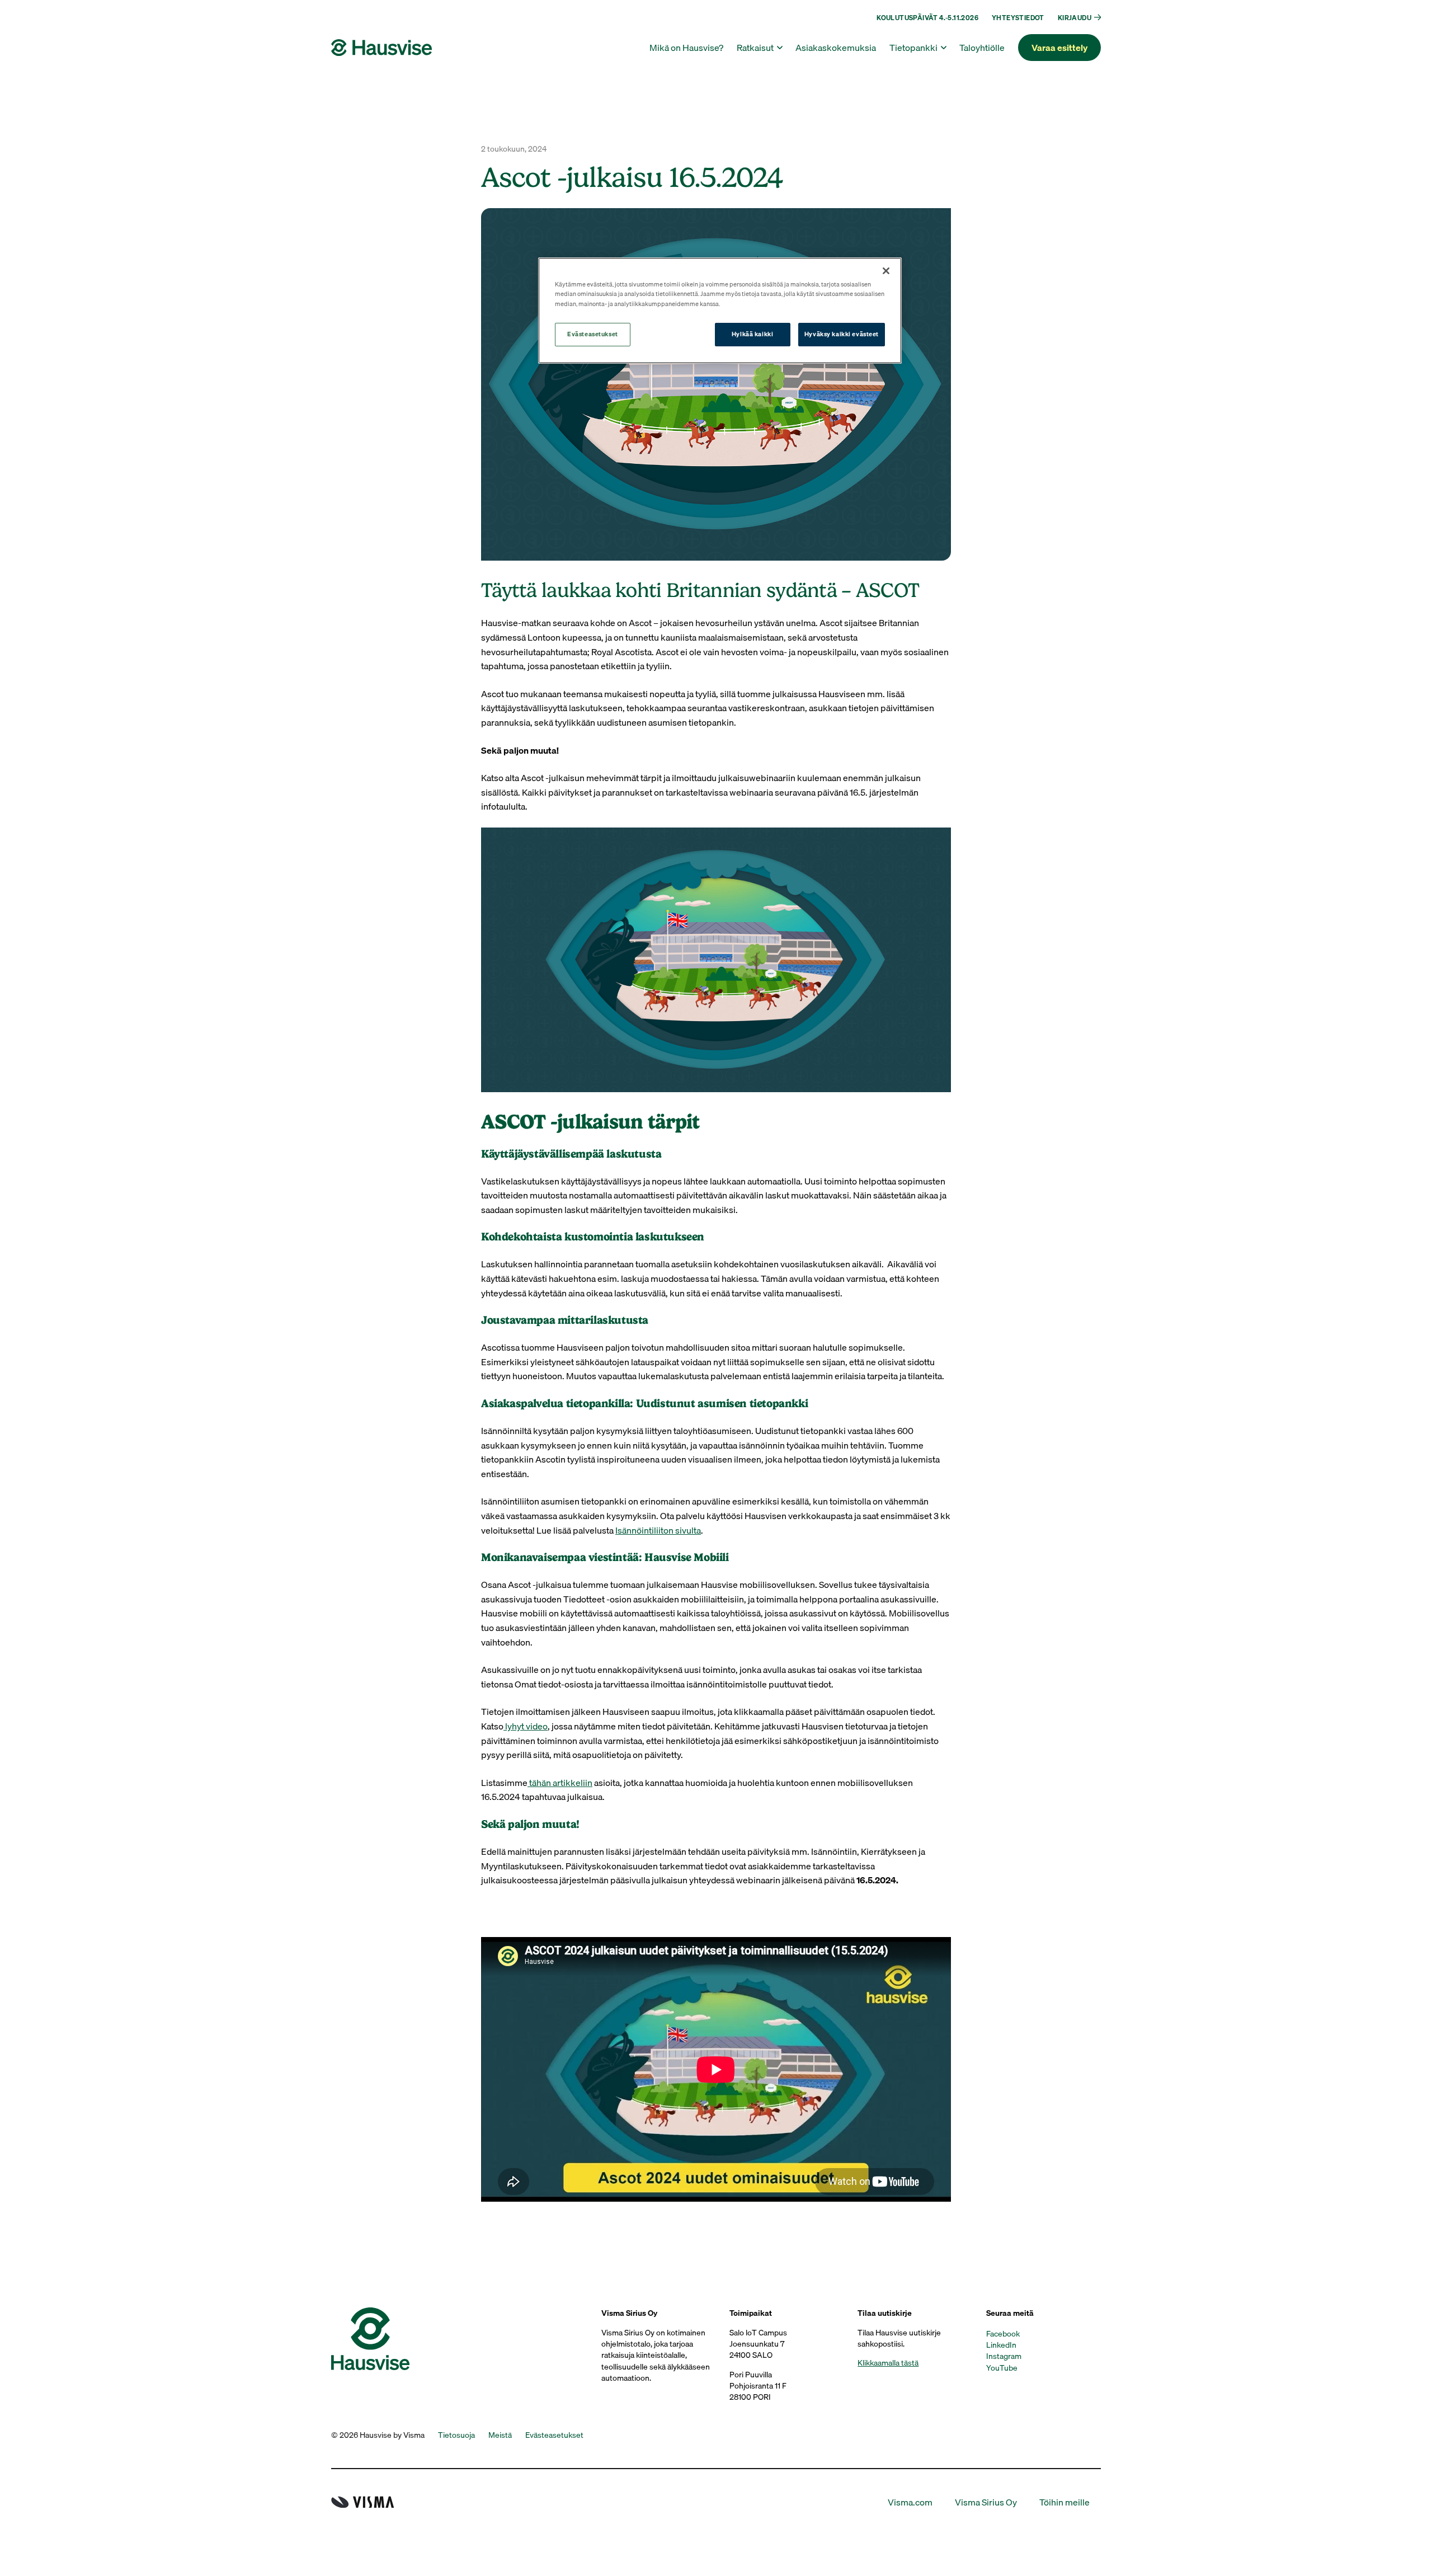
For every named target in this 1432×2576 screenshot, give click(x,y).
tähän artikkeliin (560, 1783)
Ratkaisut (755, 48)
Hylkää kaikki (752, 334)
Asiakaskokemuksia (836, 48)
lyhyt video (526, 1726)
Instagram (1004, 2356)
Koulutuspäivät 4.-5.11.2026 (927, 18)
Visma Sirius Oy (986, 2502)
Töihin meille (1064, 2502)
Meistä (500, 2435)
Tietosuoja (456, 2435)
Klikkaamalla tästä (888, 2363)
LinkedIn (1001, 2345)
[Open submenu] (1096, 17)
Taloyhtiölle (982, 48)
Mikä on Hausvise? (686, 48)
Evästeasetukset (593, 334)
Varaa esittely (1059, 48)
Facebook (1003, 2334)
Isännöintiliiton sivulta (658, 1530)
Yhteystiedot (1018, 18)
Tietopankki (913, 48)
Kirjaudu (1075, 18)
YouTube (1002, 2368)
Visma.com (910, 2502)
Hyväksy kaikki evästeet (842, 334)
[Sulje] (886, 271)
